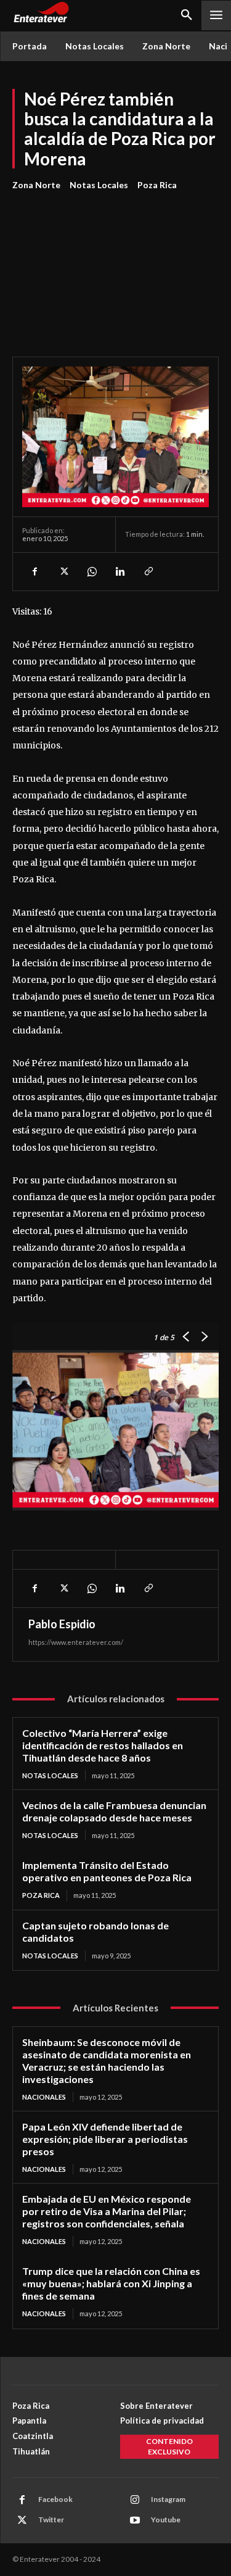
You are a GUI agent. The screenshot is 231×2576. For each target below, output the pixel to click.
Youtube (166, 2520)
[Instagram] (135, 2500)
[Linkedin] (120, 571)
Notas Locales (99, 185)
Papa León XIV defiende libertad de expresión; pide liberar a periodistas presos (105, 2139)
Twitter (51, 2520)
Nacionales (44, 2097)
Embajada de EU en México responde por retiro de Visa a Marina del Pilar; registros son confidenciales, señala (107, 2211)
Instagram (168, 2499)
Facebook (55, 2499)
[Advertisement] (115, 267)
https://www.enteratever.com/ (76, 1642)
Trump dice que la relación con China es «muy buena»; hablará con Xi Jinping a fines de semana (111, 2283)
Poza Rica (157, 185)
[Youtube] (135, 2520)
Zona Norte (36, 185)
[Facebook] (34, 571)
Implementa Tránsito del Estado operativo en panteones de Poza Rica (107, 1871)
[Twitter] (63, 571)
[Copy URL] (148, 571)
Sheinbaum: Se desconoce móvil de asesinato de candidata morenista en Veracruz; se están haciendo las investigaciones (107, 2060)
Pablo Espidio (62, 1624)
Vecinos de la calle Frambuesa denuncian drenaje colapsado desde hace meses (114, 1811)
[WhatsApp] (91, 571)
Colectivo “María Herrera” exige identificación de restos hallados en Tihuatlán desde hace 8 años (103, 1745)
